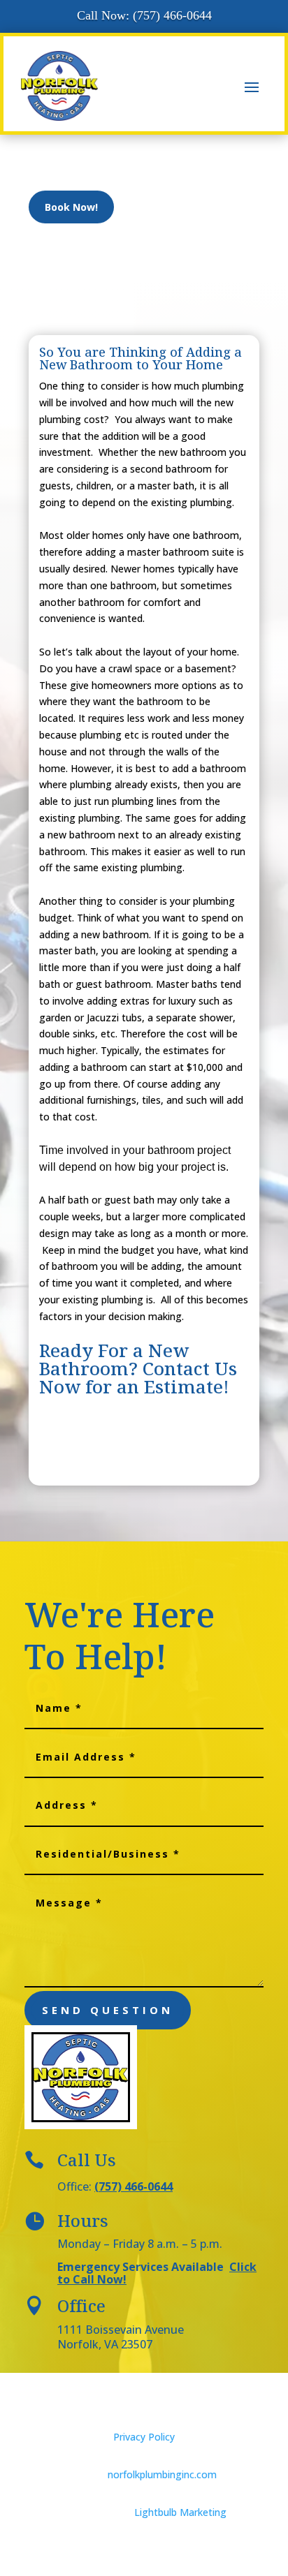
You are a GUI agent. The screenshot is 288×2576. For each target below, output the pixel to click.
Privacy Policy (144, 2437)
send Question (108, 2010)
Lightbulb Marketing (180, 2512)
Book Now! (71, 207)
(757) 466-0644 (134, 2186)
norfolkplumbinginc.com (162, 2474)
